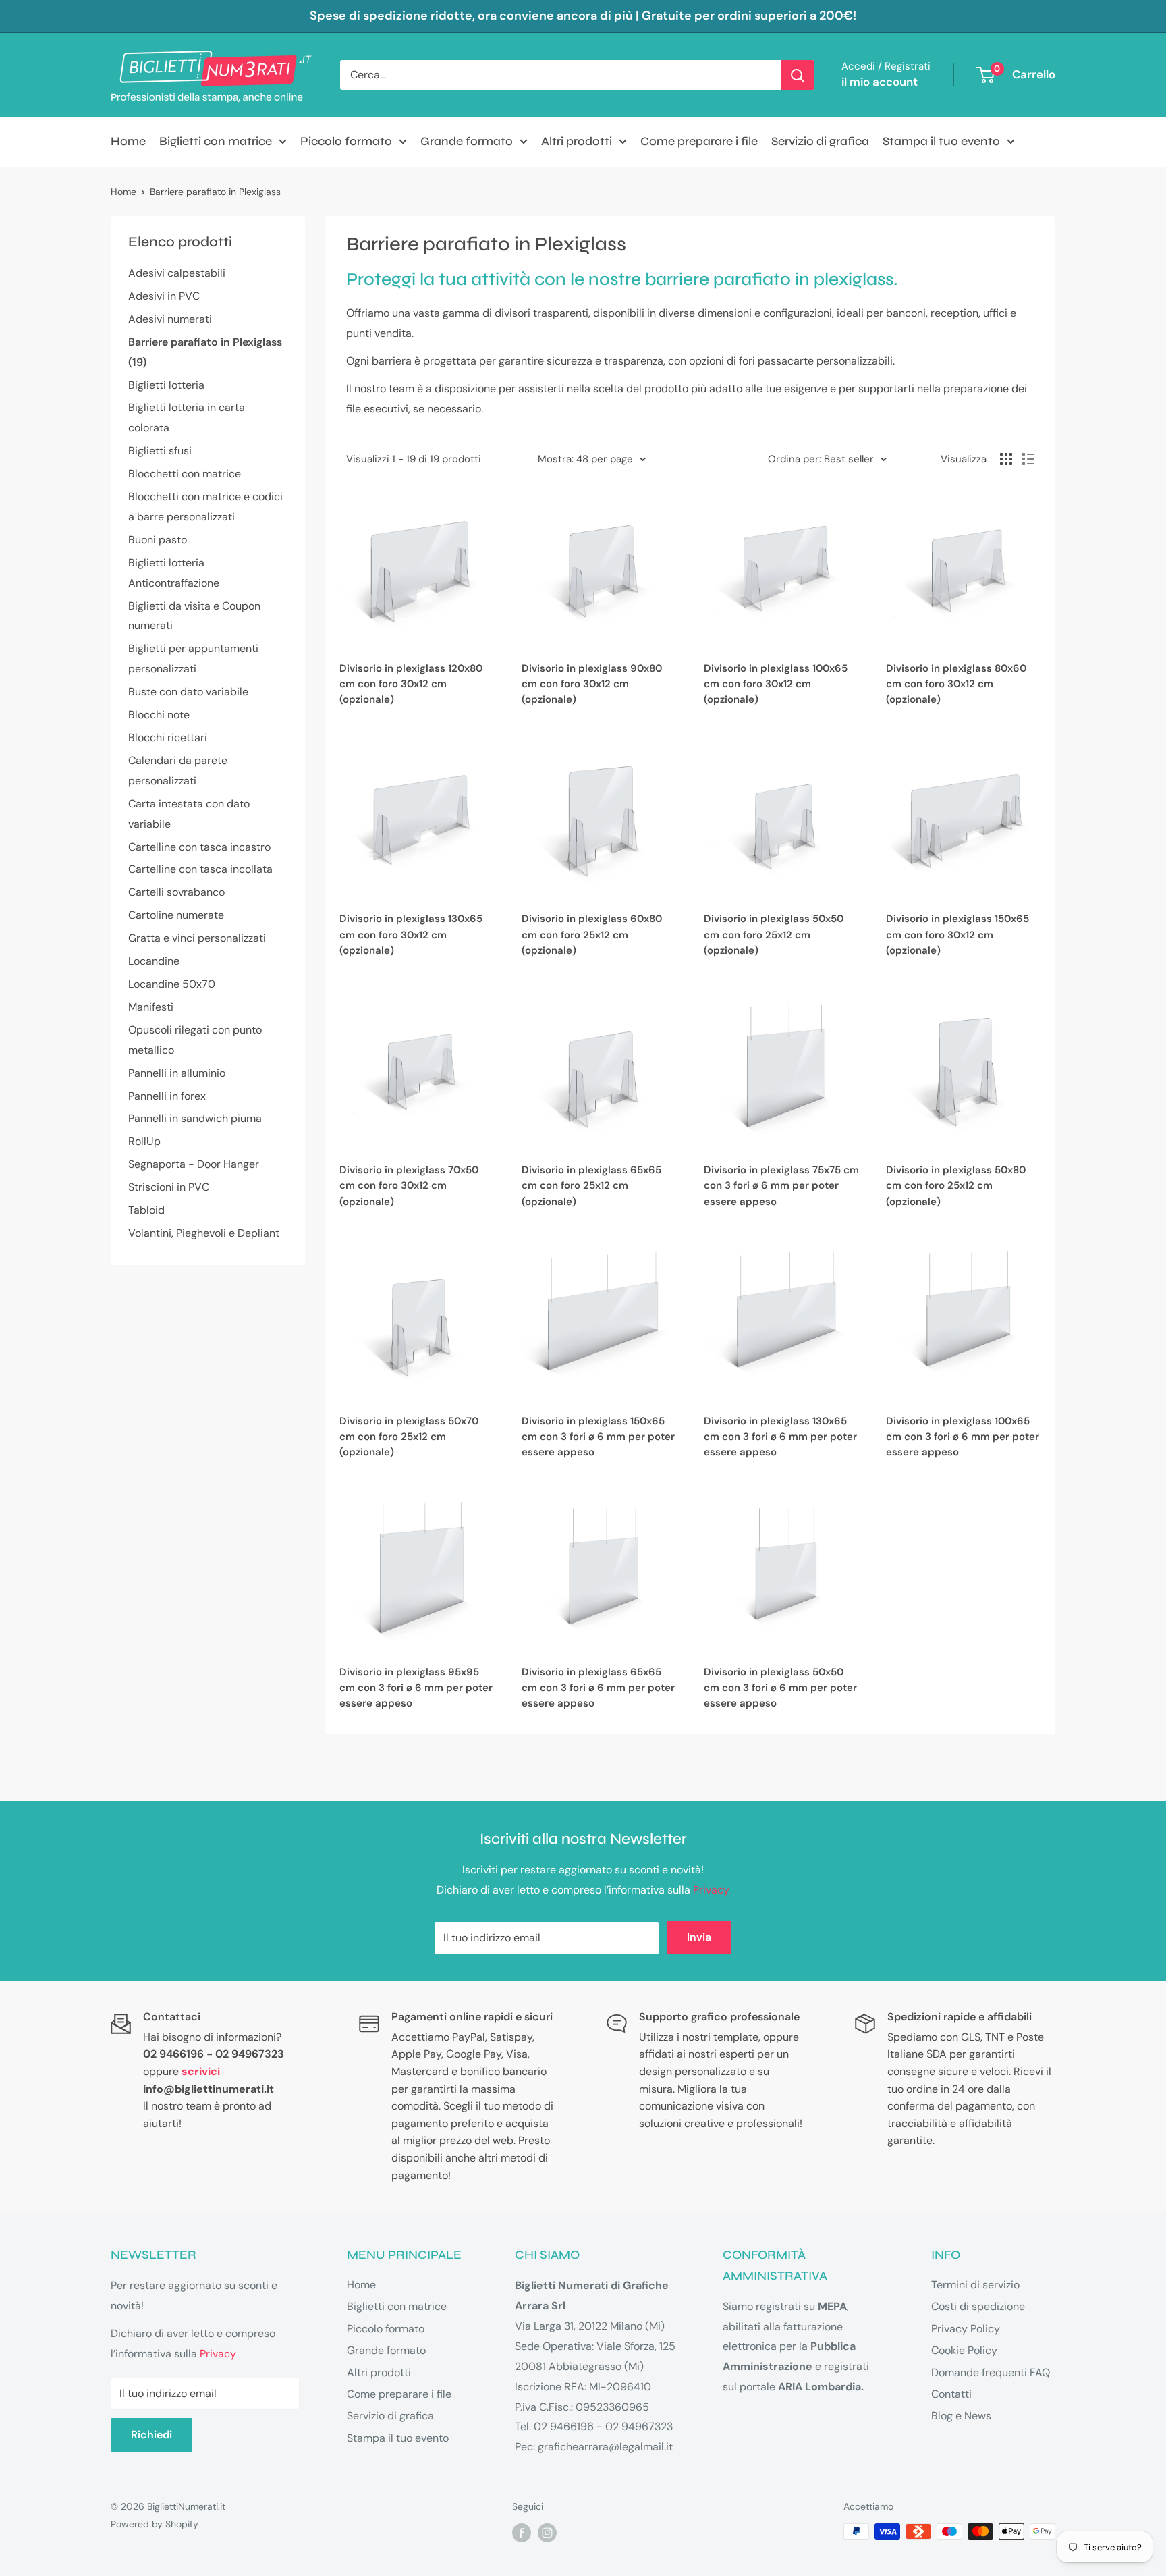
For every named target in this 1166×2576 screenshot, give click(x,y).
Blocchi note (159, 715)
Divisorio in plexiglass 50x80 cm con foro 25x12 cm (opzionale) (956, 1186)
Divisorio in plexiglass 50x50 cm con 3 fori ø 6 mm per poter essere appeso (780, 1688)
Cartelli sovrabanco (176, 892)
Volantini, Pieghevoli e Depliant (204, 1233)
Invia (699, 1937)
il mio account (880, 82)
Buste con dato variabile (188, 692)
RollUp (144, 1141)
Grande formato (467, 141)
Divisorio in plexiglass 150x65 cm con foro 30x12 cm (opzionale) (957, 935)
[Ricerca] (798, 75)
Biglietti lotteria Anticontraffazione (174, 573)
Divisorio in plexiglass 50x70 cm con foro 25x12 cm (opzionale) (409, 1437)
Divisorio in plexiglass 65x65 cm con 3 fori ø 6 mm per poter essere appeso (598, 1688)
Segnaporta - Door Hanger (194, 1164)
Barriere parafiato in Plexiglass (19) (205, 352)
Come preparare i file (699, 141)
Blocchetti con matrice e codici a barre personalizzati (205, 507)
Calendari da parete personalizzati (178, 771)
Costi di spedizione (978, 2306)
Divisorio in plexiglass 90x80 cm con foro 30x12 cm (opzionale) (592, 684)
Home (128, 141)
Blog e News (961, 2416)
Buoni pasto (158, 540)
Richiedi (151, 2435)
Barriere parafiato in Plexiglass (215, 192)
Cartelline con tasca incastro (199, 847)
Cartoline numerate (176, 915)
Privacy (711, 1890)
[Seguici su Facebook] (522, 2533)
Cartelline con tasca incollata (200, 869)
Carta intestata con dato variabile (189, 814)
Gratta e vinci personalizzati (197, 938)
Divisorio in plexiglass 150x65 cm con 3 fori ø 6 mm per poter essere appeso (598, 1437)
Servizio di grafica (820, 141)
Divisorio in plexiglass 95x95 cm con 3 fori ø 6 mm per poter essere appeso (416, 1688)
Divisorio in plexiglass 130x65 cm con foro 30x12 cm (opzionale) (411, 935)
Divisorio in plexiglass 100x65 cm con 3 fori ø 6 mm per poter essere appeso (963, 1437)
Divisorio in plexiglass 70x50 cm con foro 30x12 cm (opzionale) (409, 1186)
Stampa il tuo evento (941, 141)
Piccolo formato (346, 141)
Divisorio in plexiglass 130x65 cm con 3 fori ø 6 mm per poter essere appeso (780, 1437)
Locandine (154, 961)
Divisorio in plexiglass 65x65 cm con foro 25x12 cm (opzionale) (591, 1186)
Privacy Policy (966, 2329)
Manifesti (151, 1007)
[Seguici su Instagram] (547, 2533)
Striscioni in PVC (169, 1187)
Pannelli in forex (167, 1096)
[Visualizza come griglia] (1006, 459)
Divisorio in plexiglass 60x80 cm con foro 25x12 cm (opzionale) (592, 935)
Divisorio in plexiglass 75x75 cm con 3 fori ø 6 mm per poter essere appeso (781, 1186)
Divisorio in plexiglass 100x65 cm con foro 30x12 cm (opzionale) (776, 684)
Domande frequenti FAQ (991, 2372)
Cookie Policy (964, 2350)
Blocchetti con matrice (185, 474)
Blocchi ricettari (168, 737)
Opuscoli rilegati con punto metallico (195, 1040)
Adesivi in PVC (164, 296)
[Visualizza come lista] (1028, 459)
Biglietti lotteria (166, 385)
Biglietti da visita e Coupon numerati (194, 616)
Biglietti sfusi (160, 451)
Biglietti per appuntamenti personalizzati (193, 659)
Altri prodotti (577, 141)
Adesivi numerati (170, 319)
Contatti (951, 2394)
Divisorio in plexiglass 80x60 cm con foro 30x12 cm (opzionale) (956, 684)
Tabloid (146, 1210)
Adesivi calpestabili (177, 273)
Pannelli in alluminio (177, 1073)
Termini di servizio (975, 2285)
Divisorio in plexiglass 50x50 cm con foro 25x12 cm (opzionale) (774, 935)
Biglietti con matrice (216, 141)
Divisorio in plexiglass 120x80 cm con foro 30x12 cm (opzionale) (411, 684)
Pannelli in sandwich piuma (195, 1118)
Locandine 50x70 (172, 984)
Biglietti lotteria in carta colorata (187, 418)
